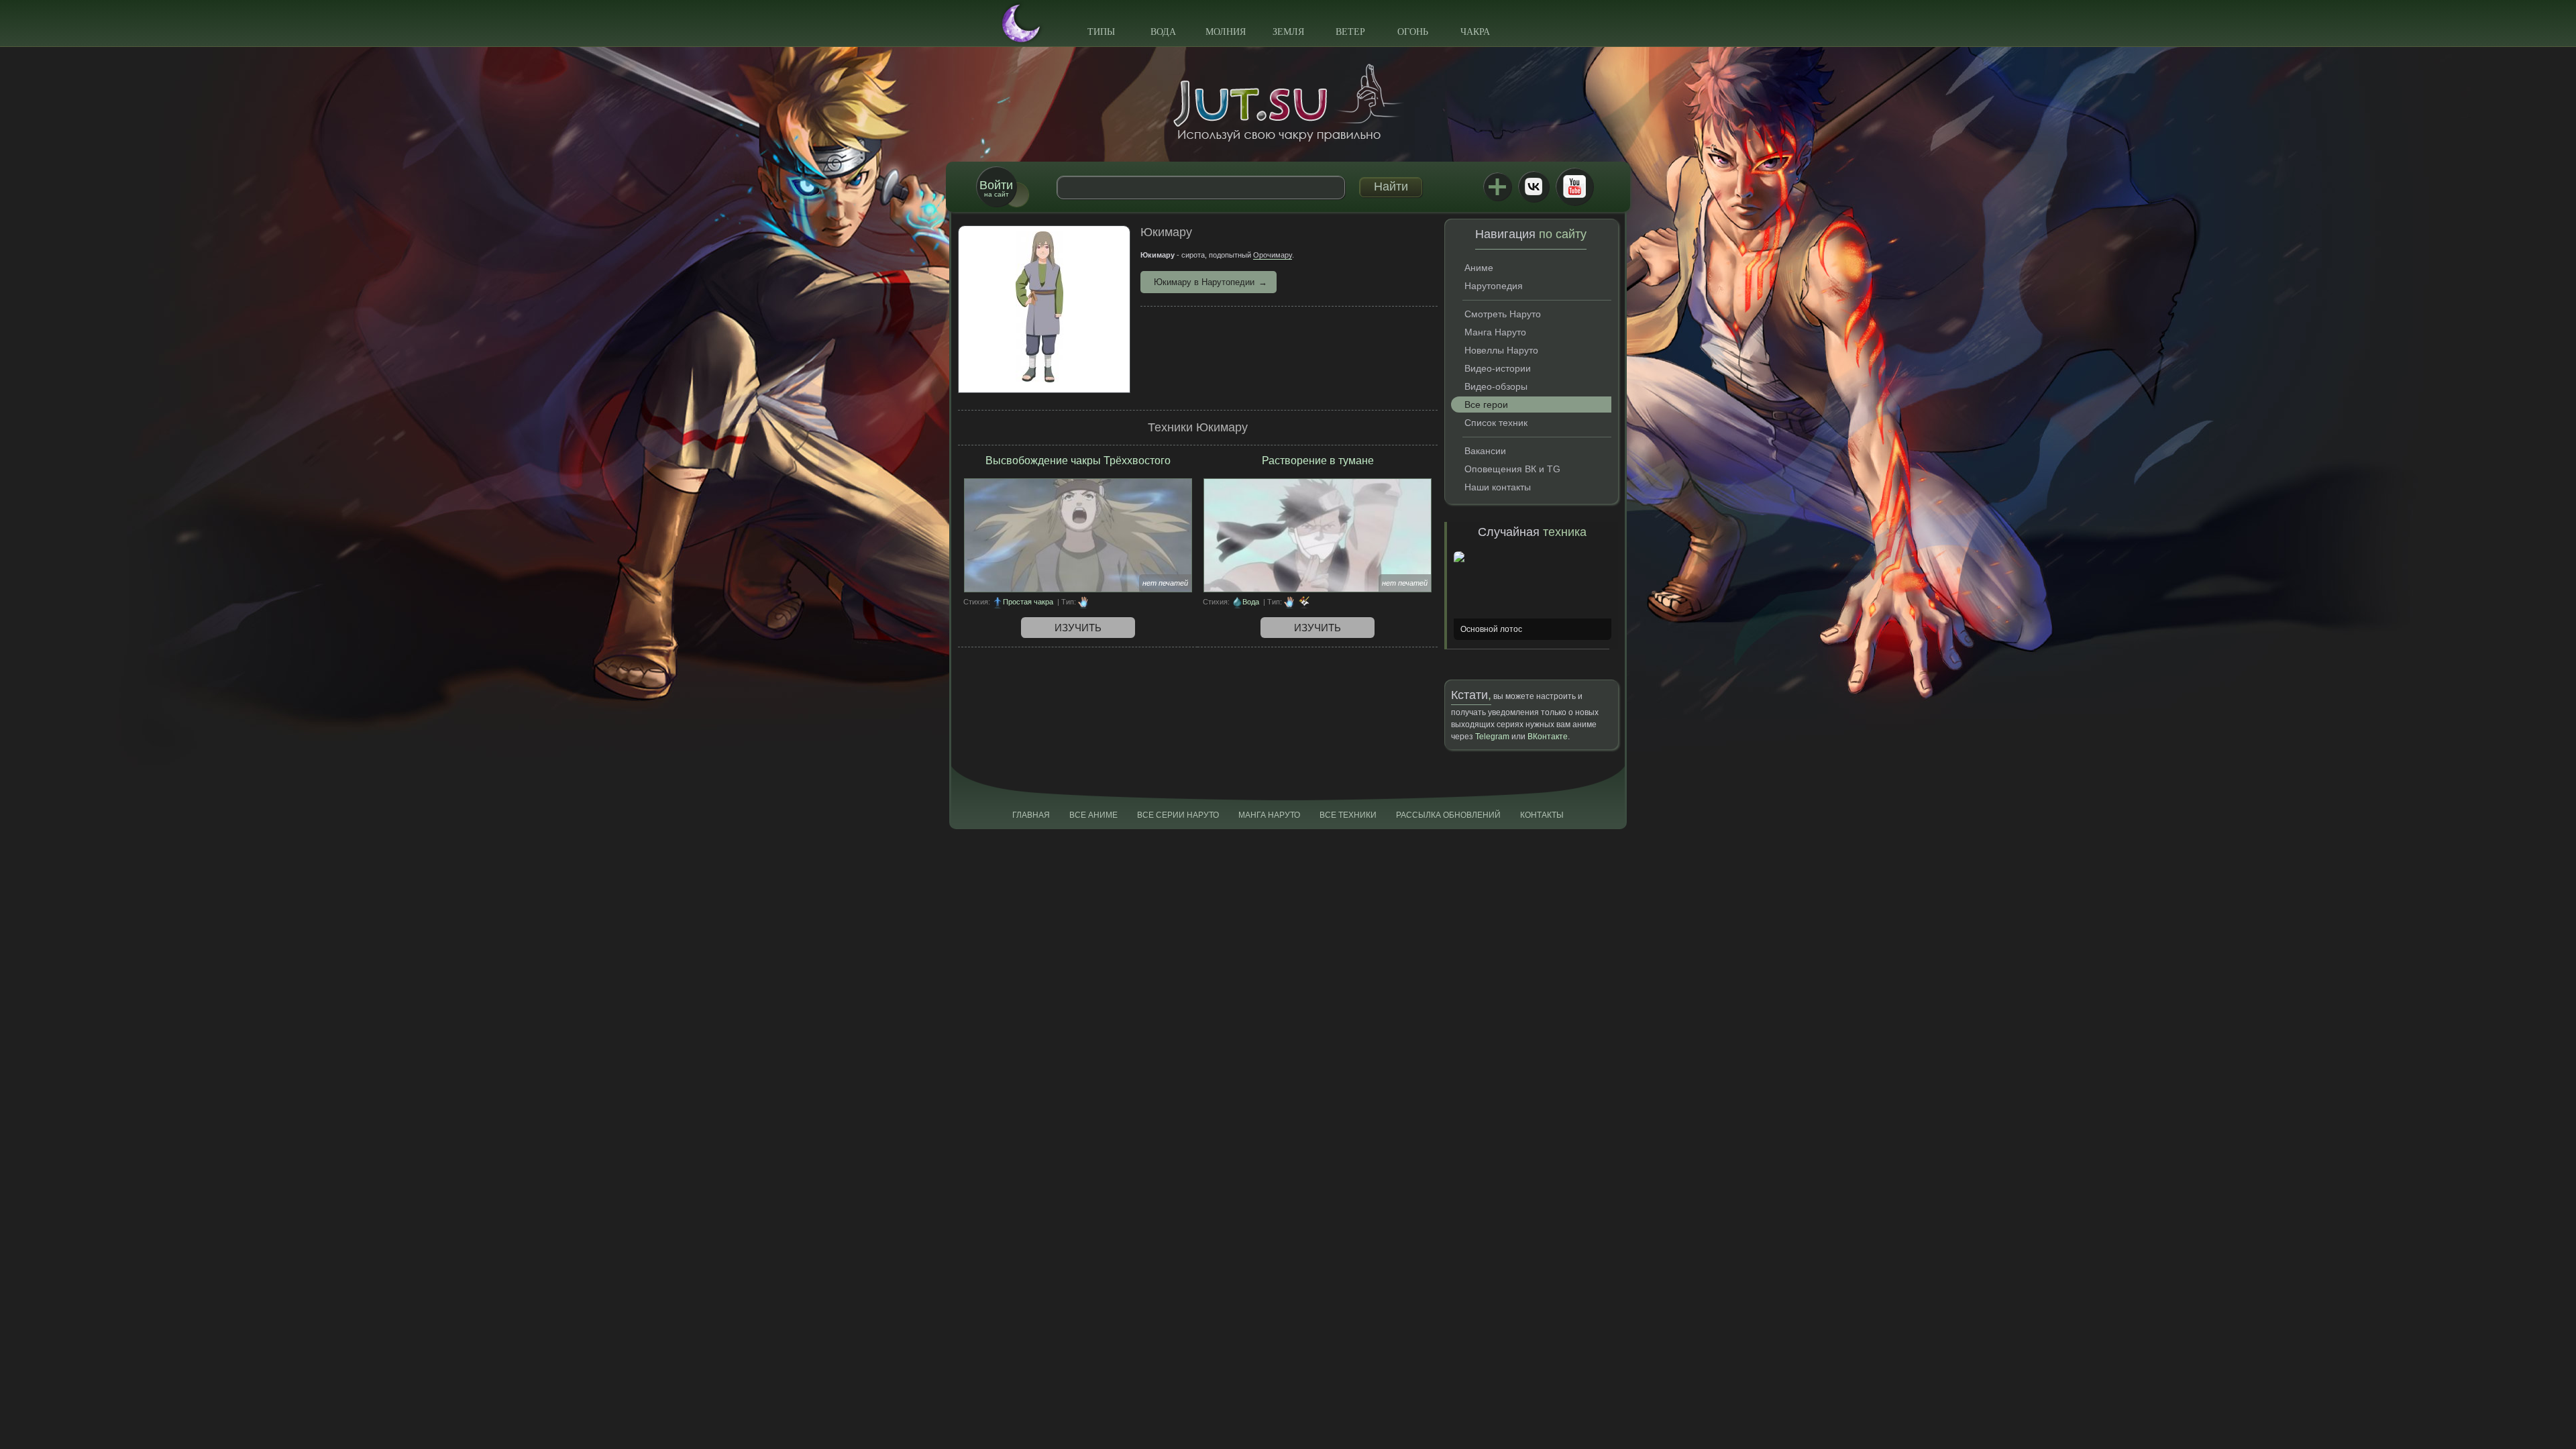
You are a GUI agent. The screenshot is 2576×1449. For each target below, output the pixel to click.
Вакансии (1485, 451)
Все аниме (1093, 815)
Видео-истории (1498, 368)
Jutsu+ (1497, 186)
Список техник (1496, 423)
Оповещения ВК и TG (1512, 469)
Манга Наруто (1495, 332)
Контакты (1542, 815)
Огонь (1413, 32)
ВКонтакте (1534, 186)
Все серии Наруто (1178, 815)
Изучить (1078, 628)
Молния (1226, 32)
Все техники (1348, 815)
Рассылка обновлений (1448, 815)
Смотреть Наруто (1503, 314)
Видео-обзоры (1496, 386)
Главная (1031, 815)
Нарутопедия (1494, 286)
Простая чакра (1028, 602)
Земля (1288, 32)
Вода (1163, 32)
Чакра (1475, 32)
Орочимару (1273, 255)
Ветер (1350, 32)
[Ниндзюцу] (1083, 602)
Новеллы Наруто (1501, 350)
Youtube (1574, 186)
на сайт (996, 188)
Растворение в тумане (1318, 461)
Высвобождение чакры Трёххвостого (1078, 461)
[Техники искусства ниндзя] (1304, 602)
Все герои (1486, 405)
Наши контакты (1498, 487)
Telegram (1492, 737)
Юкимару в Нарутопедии (1204, 282)
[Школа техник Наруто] (1288, 103)
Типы (1101, 32)
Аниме (1479, 268)
